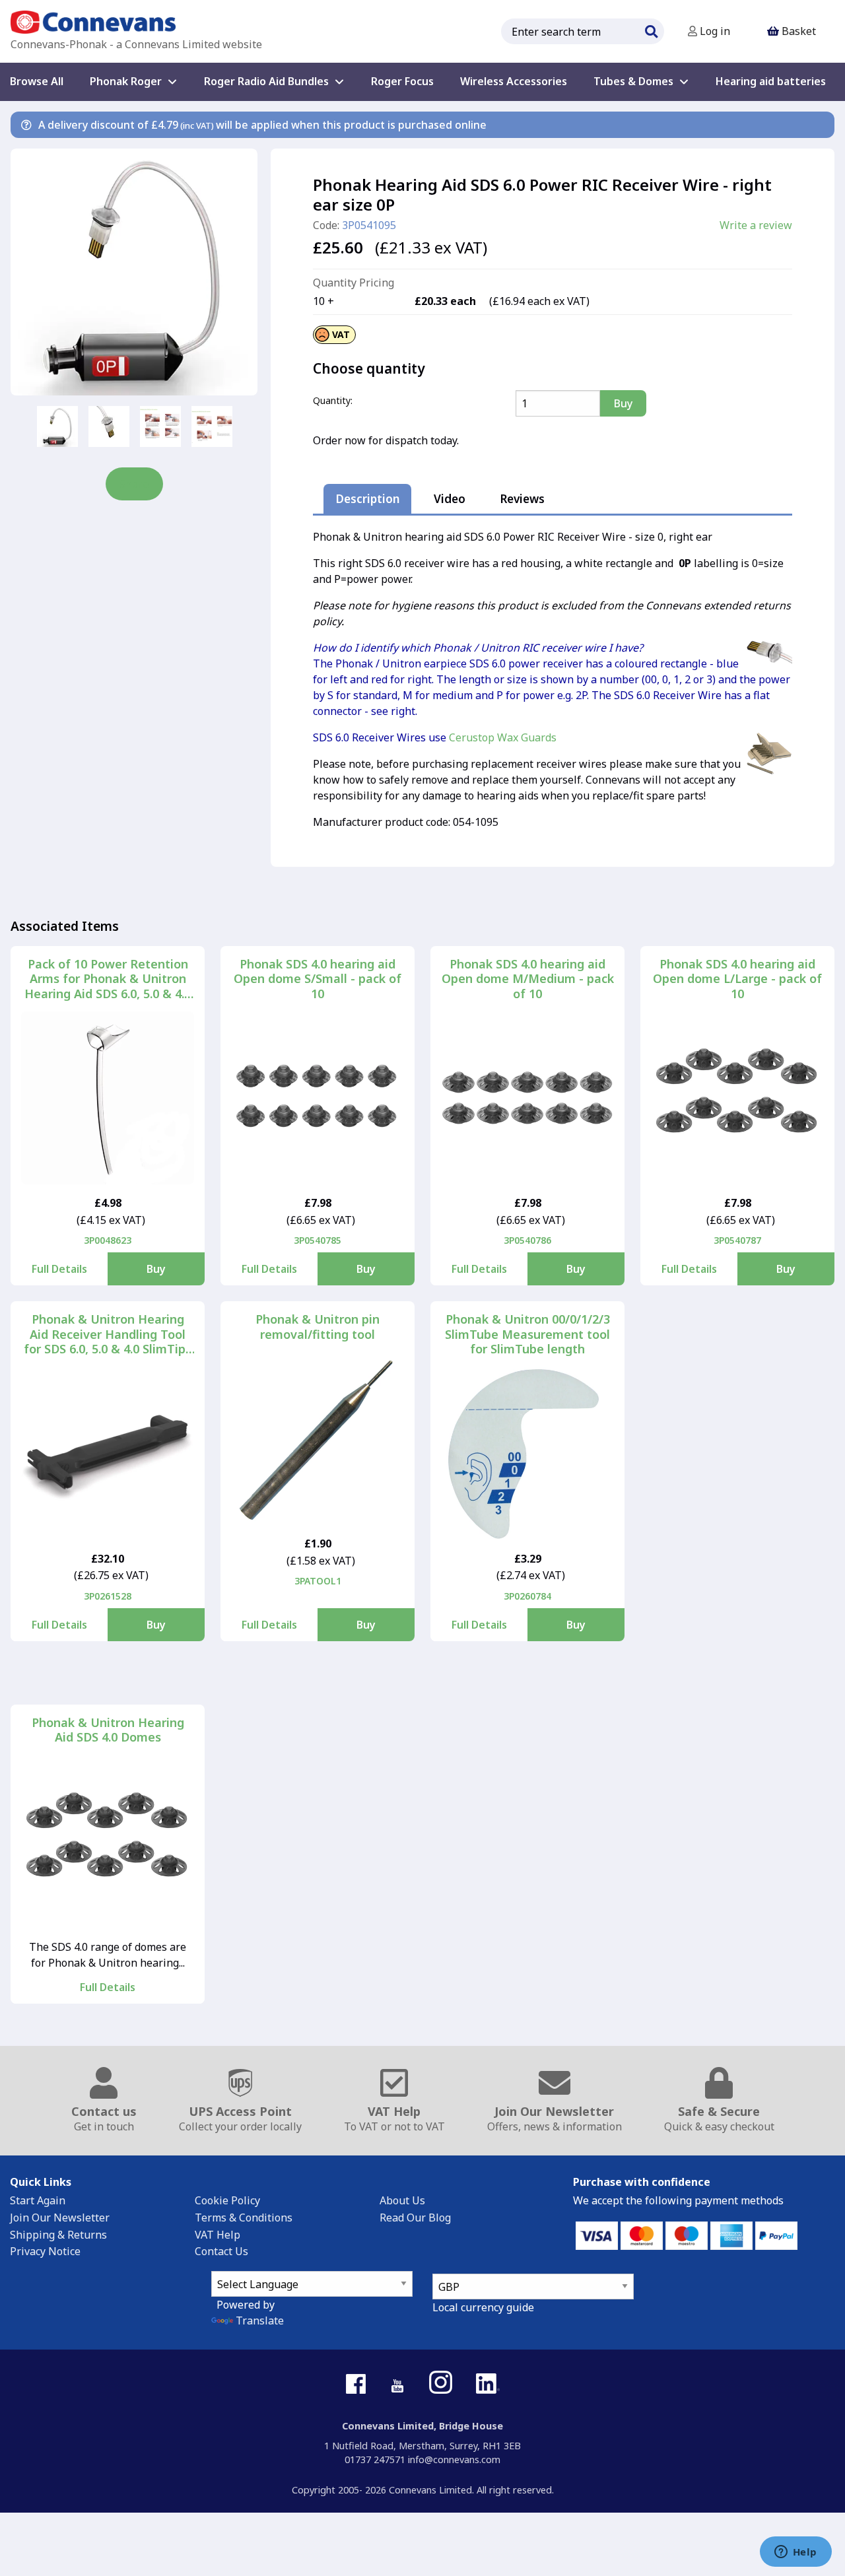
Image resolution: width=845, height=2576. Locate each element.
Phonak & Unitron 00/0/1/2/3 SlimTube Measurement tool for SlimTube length (527, 1334)
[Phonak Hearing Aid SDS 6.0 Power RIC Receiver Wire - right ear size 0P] (134, 272)
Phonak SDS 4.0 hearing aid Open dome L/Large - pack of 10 (737, 979)
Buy (156, 1269)
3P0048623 (108, 1240)
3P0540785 (318, 1240)
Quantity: (333, 400)
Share (134, 484)
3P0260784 (527, 1596)
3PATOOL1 (318, 1581)
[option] (57, 426)
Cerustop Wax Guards (503, 737)
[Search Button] (651, 30)
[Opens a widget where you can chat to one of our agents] (795, 2553)
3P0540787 (737, 1240)
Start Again (38, 2200)
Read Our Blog (415, 2218)
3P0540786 (527, 1240)
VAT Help (218, 2235)
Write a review (756, 225)
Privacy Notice (45, 2251)
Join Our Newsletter (60, 2218)
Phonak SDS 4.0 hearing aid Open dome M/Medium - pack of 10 (528, 979)
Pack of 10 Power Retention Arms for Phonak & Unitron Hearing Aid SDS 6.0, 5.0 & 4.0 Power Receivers (108, 979)
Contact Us (221, 2251)
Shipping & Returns (58, 2235)
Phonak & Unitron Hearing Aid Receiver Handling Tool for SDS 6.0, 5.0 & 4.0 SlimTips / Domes (108, 1334)
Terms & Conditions (244, 2218)
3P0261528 (108, 1596)
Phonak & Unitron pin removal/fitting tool (318, 1327)
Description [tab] (368, 499)
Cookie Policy (227, 2200)
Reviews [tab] (522, 499)
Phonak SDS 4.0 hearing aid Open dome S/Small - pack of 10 (318, 979)
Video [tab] (450, 499)
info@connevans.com (454, 2459)
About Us (402, 2200)
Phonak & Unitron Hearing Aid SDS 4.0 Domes (108, 1730)
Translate (260, 2321)
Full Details (59, 1269)
